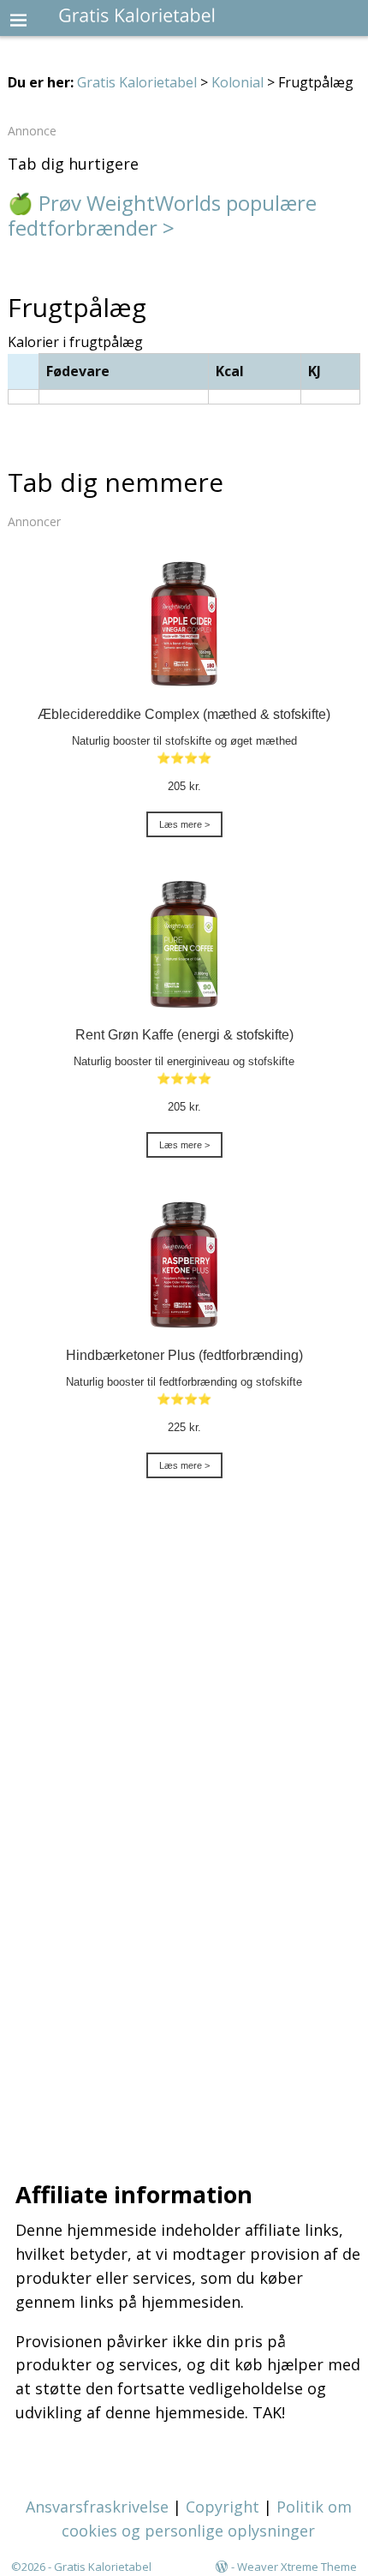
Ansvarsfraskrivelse (97, 2507)
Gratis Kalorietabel (137, 82)
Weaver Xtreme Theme (297, 2567)
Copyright (223, 2507)
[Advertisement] (184, 1836)
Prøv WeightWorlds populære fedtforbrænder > (162, 215)
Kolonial (237, 82)
